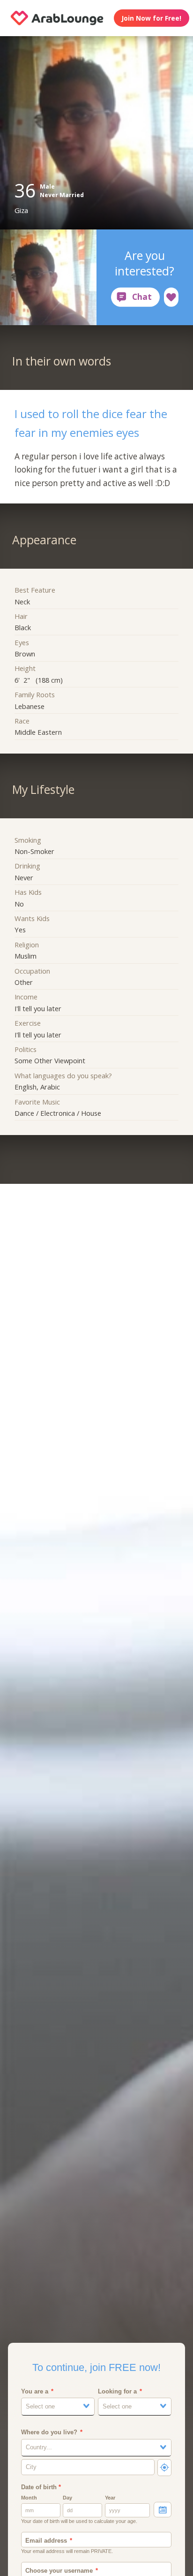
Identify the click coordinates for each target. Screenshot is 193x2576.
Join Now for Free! (151, 18)
